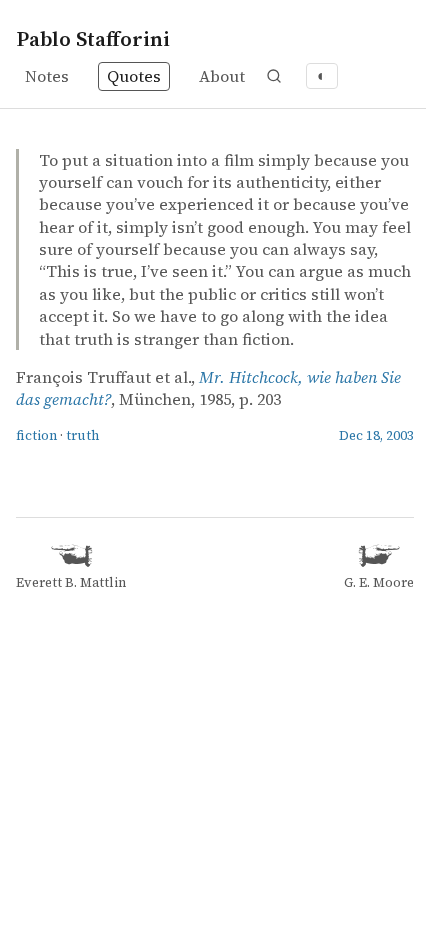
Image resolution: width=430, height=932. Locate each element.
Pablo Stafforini (93, 38)
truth (82, 435)
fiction (36, 435)
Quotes (134, 76)
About (222, 76)
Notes (47, 76)
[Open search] (274, 76)
